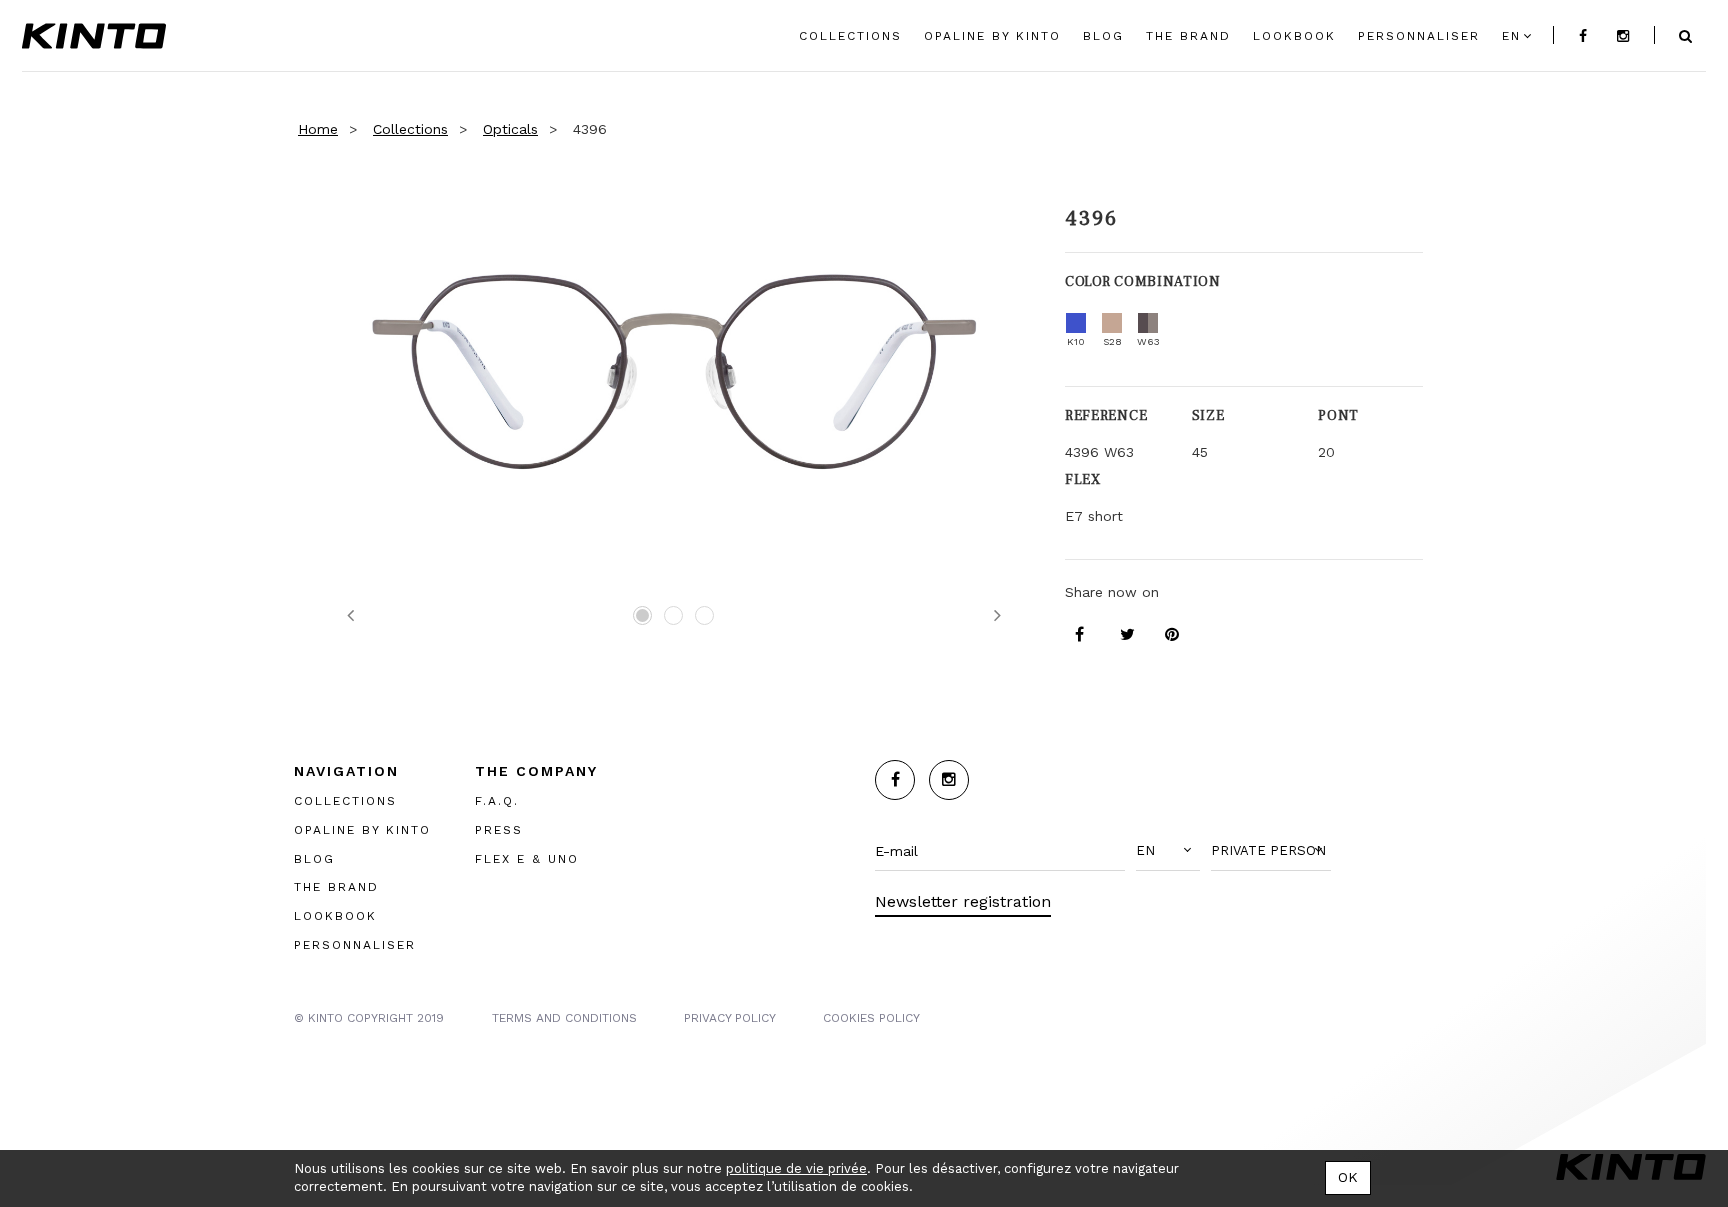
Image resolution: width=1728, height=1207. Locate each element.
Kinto (94, 36)
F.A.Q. (497, 801)
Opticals (510, 129)
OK (1348, 1177)
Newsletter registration (963, 901)
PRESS (499, 830)
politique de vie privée (796, 1168)
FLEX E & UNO (527, 859)
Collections (410, 129)
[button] (1168, 851)
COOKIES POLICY (871, 1018)
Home (318, 129)
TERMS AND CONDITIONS (564, 1018)
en (1511, 36)
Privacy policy (730, 1018)
